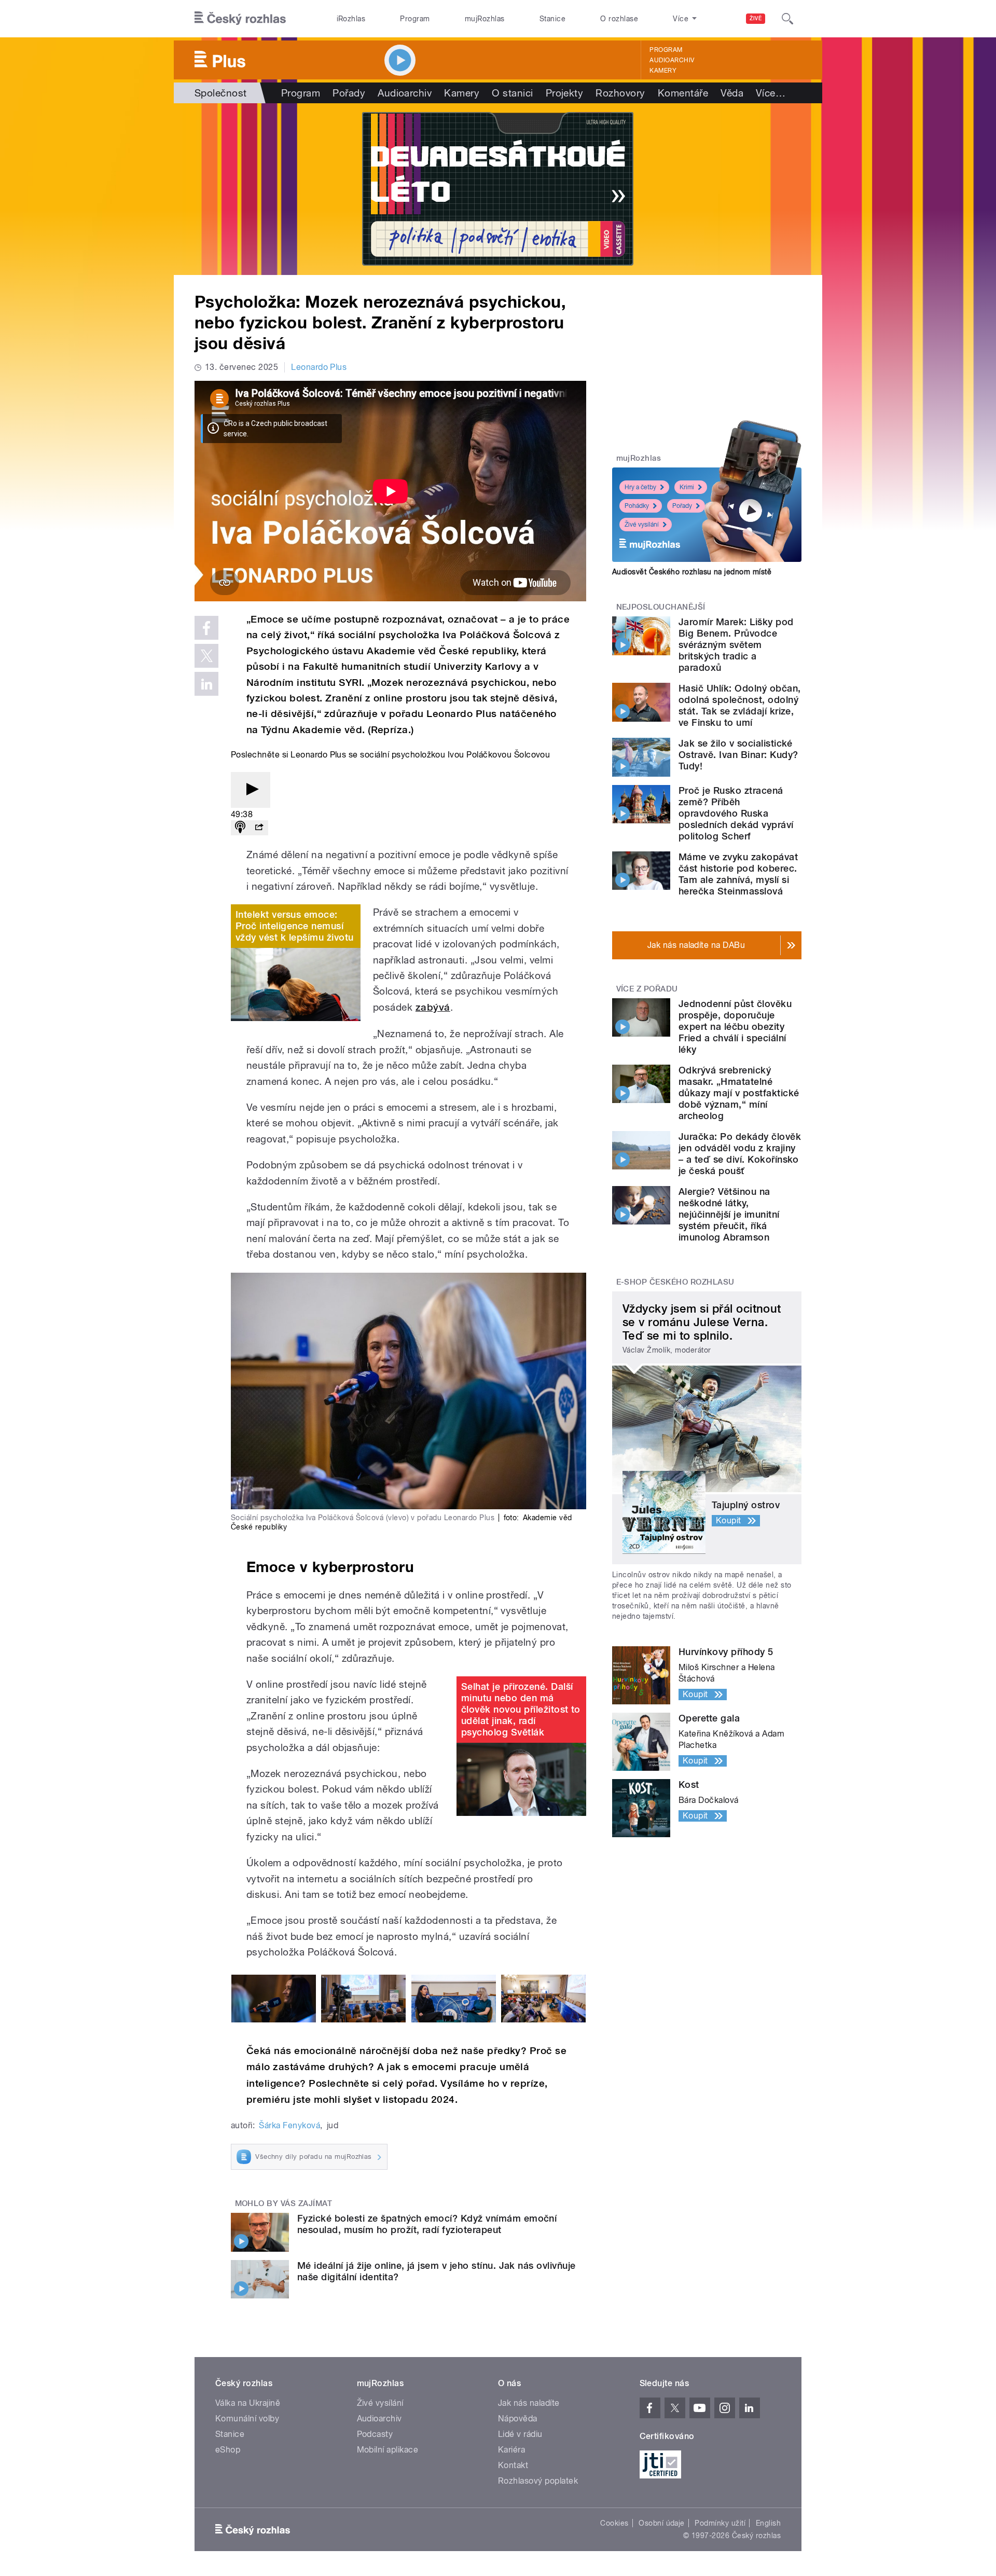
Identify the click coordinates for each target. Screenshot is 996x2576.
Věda (732, 93)
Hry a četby (640, 487)
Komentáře (683, 93)
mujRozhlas (485, 19)
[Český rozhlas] (240, 19)
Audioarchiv (672, 60)
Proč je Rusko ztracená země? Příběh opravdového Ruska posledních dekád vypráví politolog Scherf (736, 813)
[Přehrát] (251, 790)
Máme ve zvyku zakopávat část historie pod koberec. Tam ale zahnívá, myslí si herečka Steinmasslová (738, 874)
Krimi (687, 487)
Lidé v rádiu (520, 2434)
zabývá (433, 1007)
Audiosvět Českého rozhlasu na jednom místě (692, 572)
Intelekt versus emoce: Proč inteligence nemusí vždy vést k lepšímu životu (294, 926)
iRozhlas (351, 19)
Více (771, 93)
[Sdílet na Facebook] (206, 628)
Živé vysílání (642, 525)
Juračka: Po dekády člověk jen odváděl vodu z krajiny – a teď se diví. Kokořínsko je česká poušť (740, 1154)
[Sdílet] (259, 828)
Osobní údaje (662, 2523)
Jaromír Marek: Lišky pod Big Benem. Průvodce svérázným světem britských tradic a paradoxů (736, 645)
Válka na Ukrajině (248, 2403)
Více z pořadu (647, 989)
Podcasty (375, 2434)
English (768, 2523)
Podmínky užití (720, 2523)
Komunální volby (247, 2419)
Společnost (221, 93)
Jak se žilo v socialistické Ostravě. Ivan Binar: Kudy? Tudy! (738, 755)
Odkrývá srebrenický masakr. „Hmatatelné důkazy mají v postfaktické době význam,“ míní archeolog (739, 1093)
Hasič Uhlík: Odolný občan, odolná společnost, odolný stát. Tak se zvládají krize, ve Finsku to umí (739, 705)
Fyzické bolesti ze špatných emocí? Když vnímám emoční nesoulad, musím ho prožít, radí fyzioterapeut (427, 2224)
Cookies (614, 2523)
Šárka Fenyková (289, 2125)
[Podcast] (240, 828)
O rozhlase (619, 19)
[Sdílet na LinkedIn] (206, 684)
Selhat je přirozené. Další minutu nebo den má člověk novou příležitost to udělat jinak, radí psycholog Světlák (521, 1709)
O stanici (512, 93)
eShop (228, 2450)
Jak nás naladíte (529, 2403)
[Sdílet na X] (206, 656)
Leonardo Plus (319, 367)
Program (415, 19)
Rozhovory (620, 93)
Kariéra (511, 2450)
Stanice (552, 19)
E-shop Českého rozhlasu (675, 1282)
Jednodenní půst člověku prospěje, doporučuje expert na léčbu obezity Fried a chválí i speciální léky (735, 1027)
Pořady (349, 93)
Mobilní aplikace (388, 2450)
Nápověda (518, 2419)
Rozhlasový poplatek (538, 2481)
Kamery (663, 71)
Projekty (565, 93)
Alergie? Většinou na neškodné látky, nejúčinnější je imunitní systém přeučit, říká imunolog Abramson (729, 1214)
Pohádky (637, 506)
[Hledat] (787, 19)
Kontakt (513, 2465)
